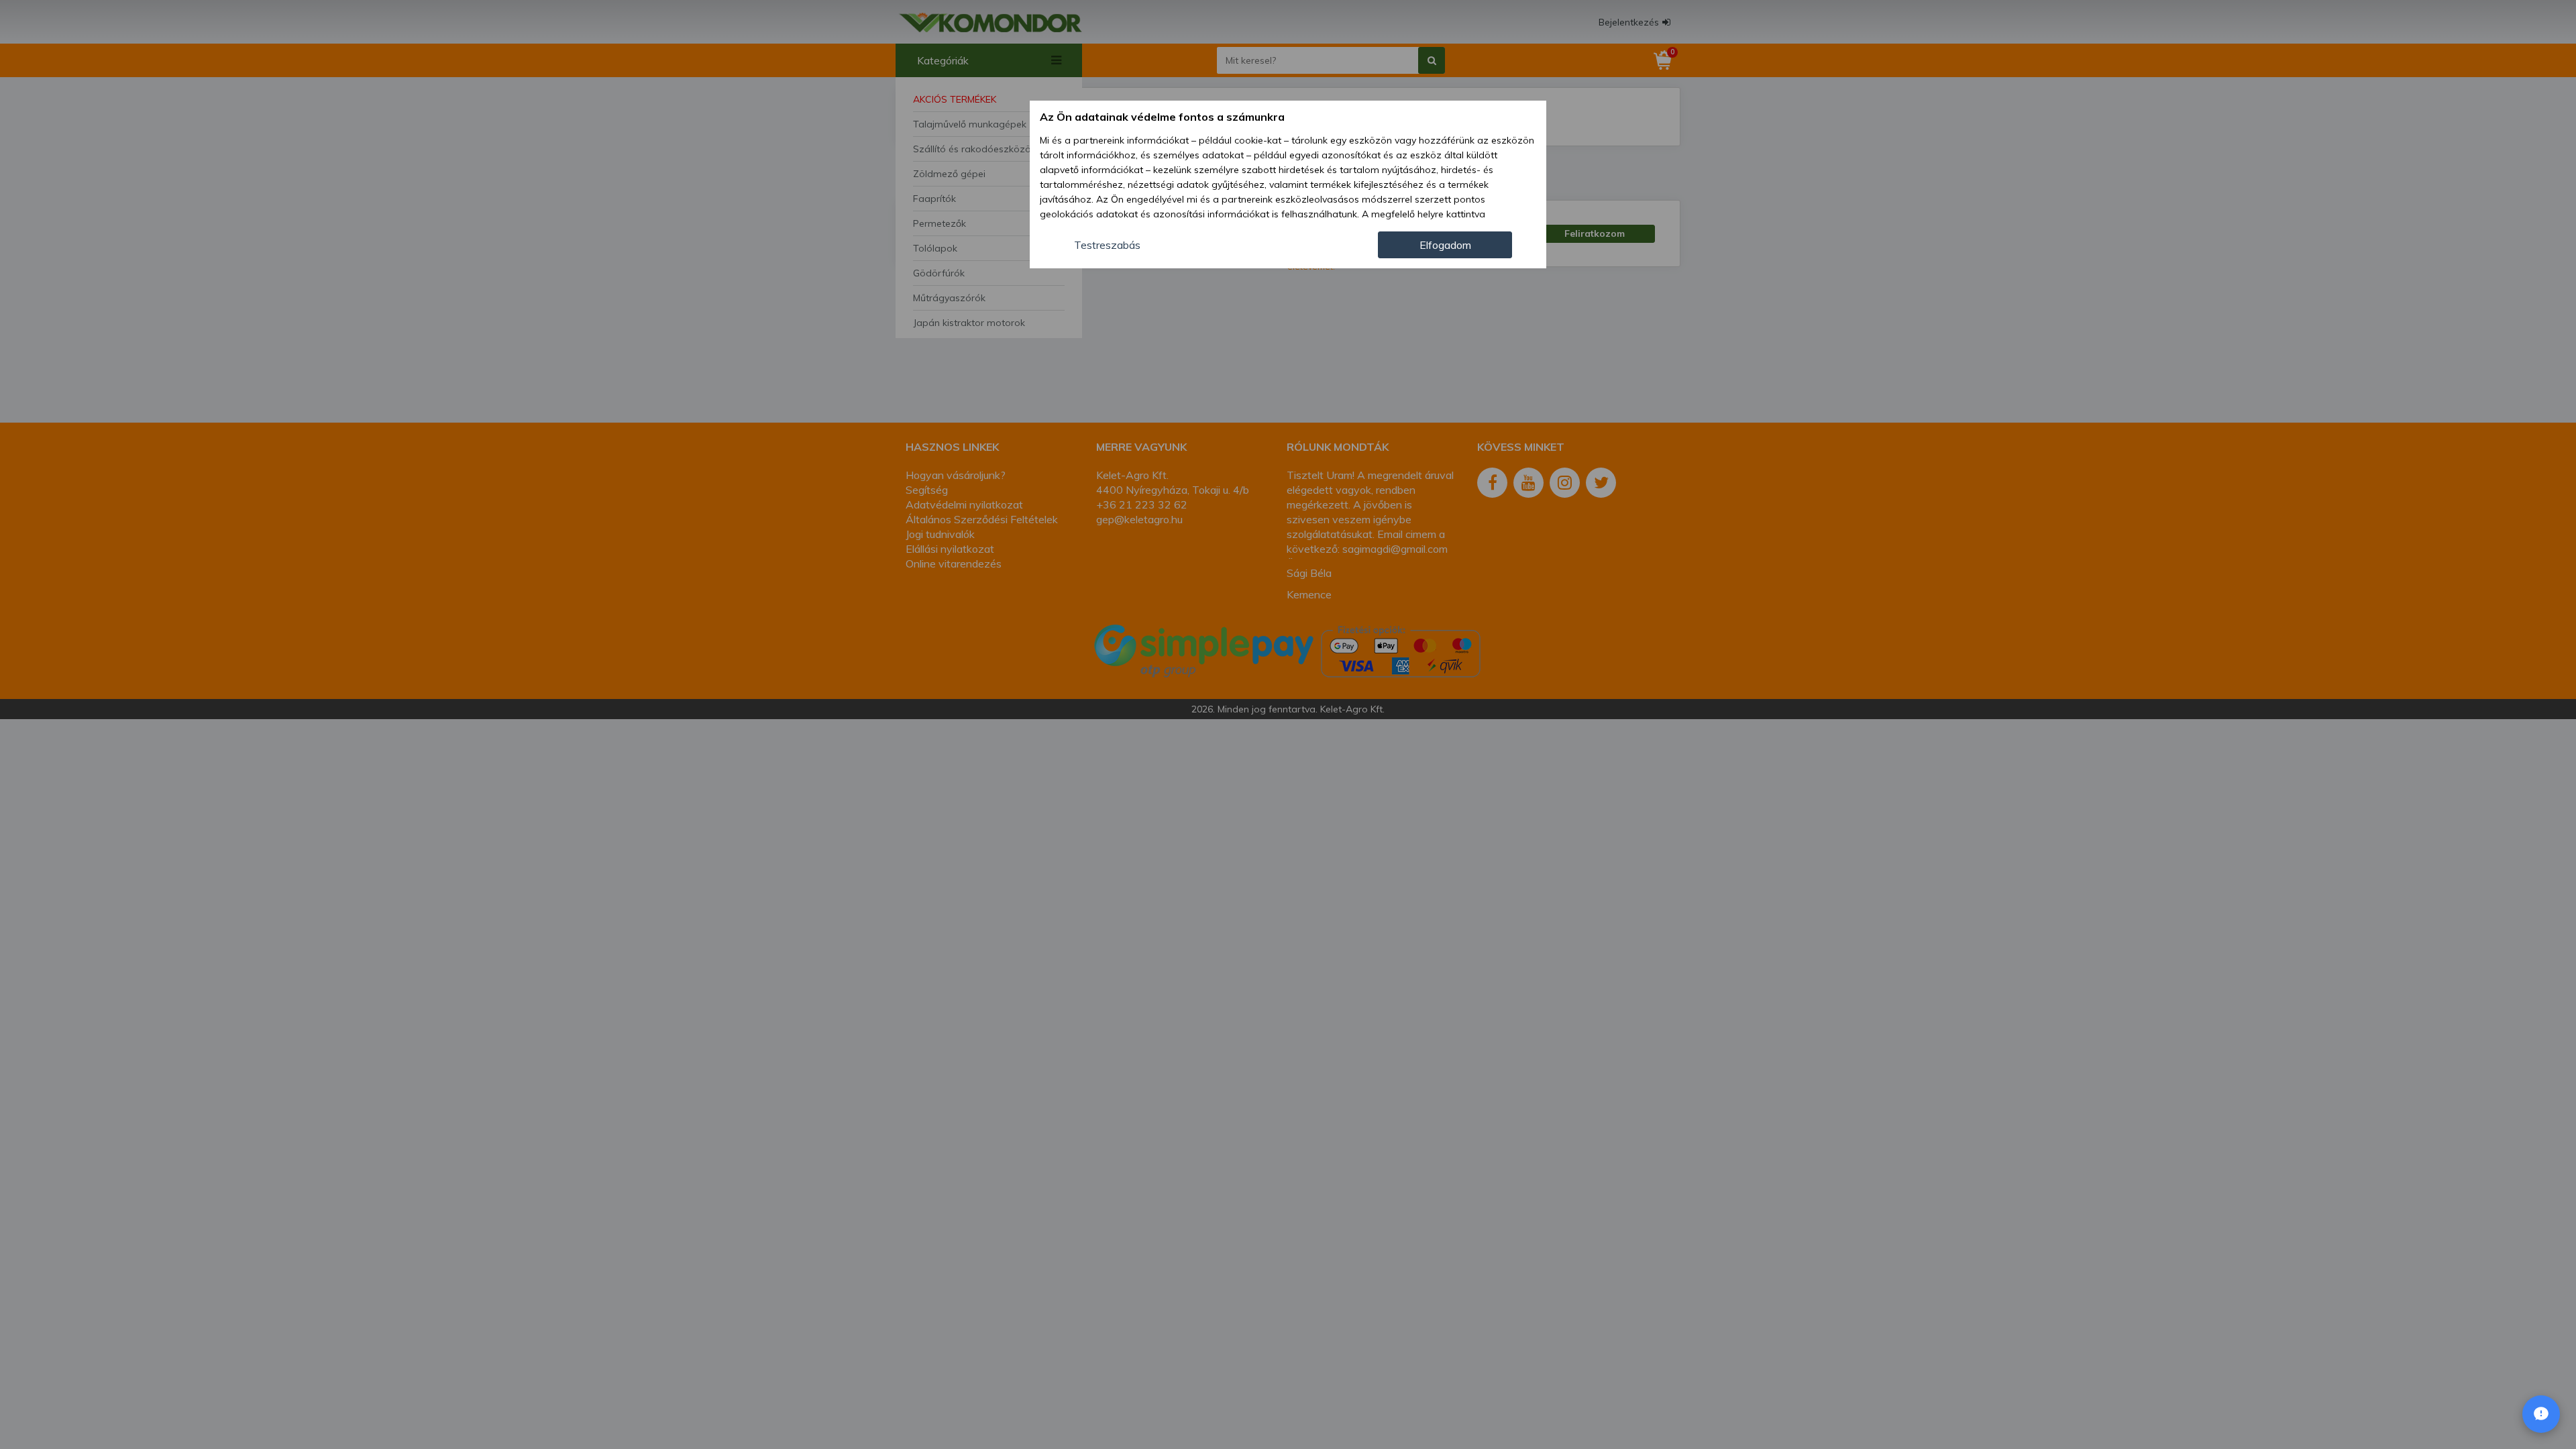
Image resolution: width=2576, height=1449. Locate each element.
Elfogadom (1445, 245)
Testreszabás (1107, 245)
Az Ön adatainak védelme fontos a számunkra (1162, 117)
